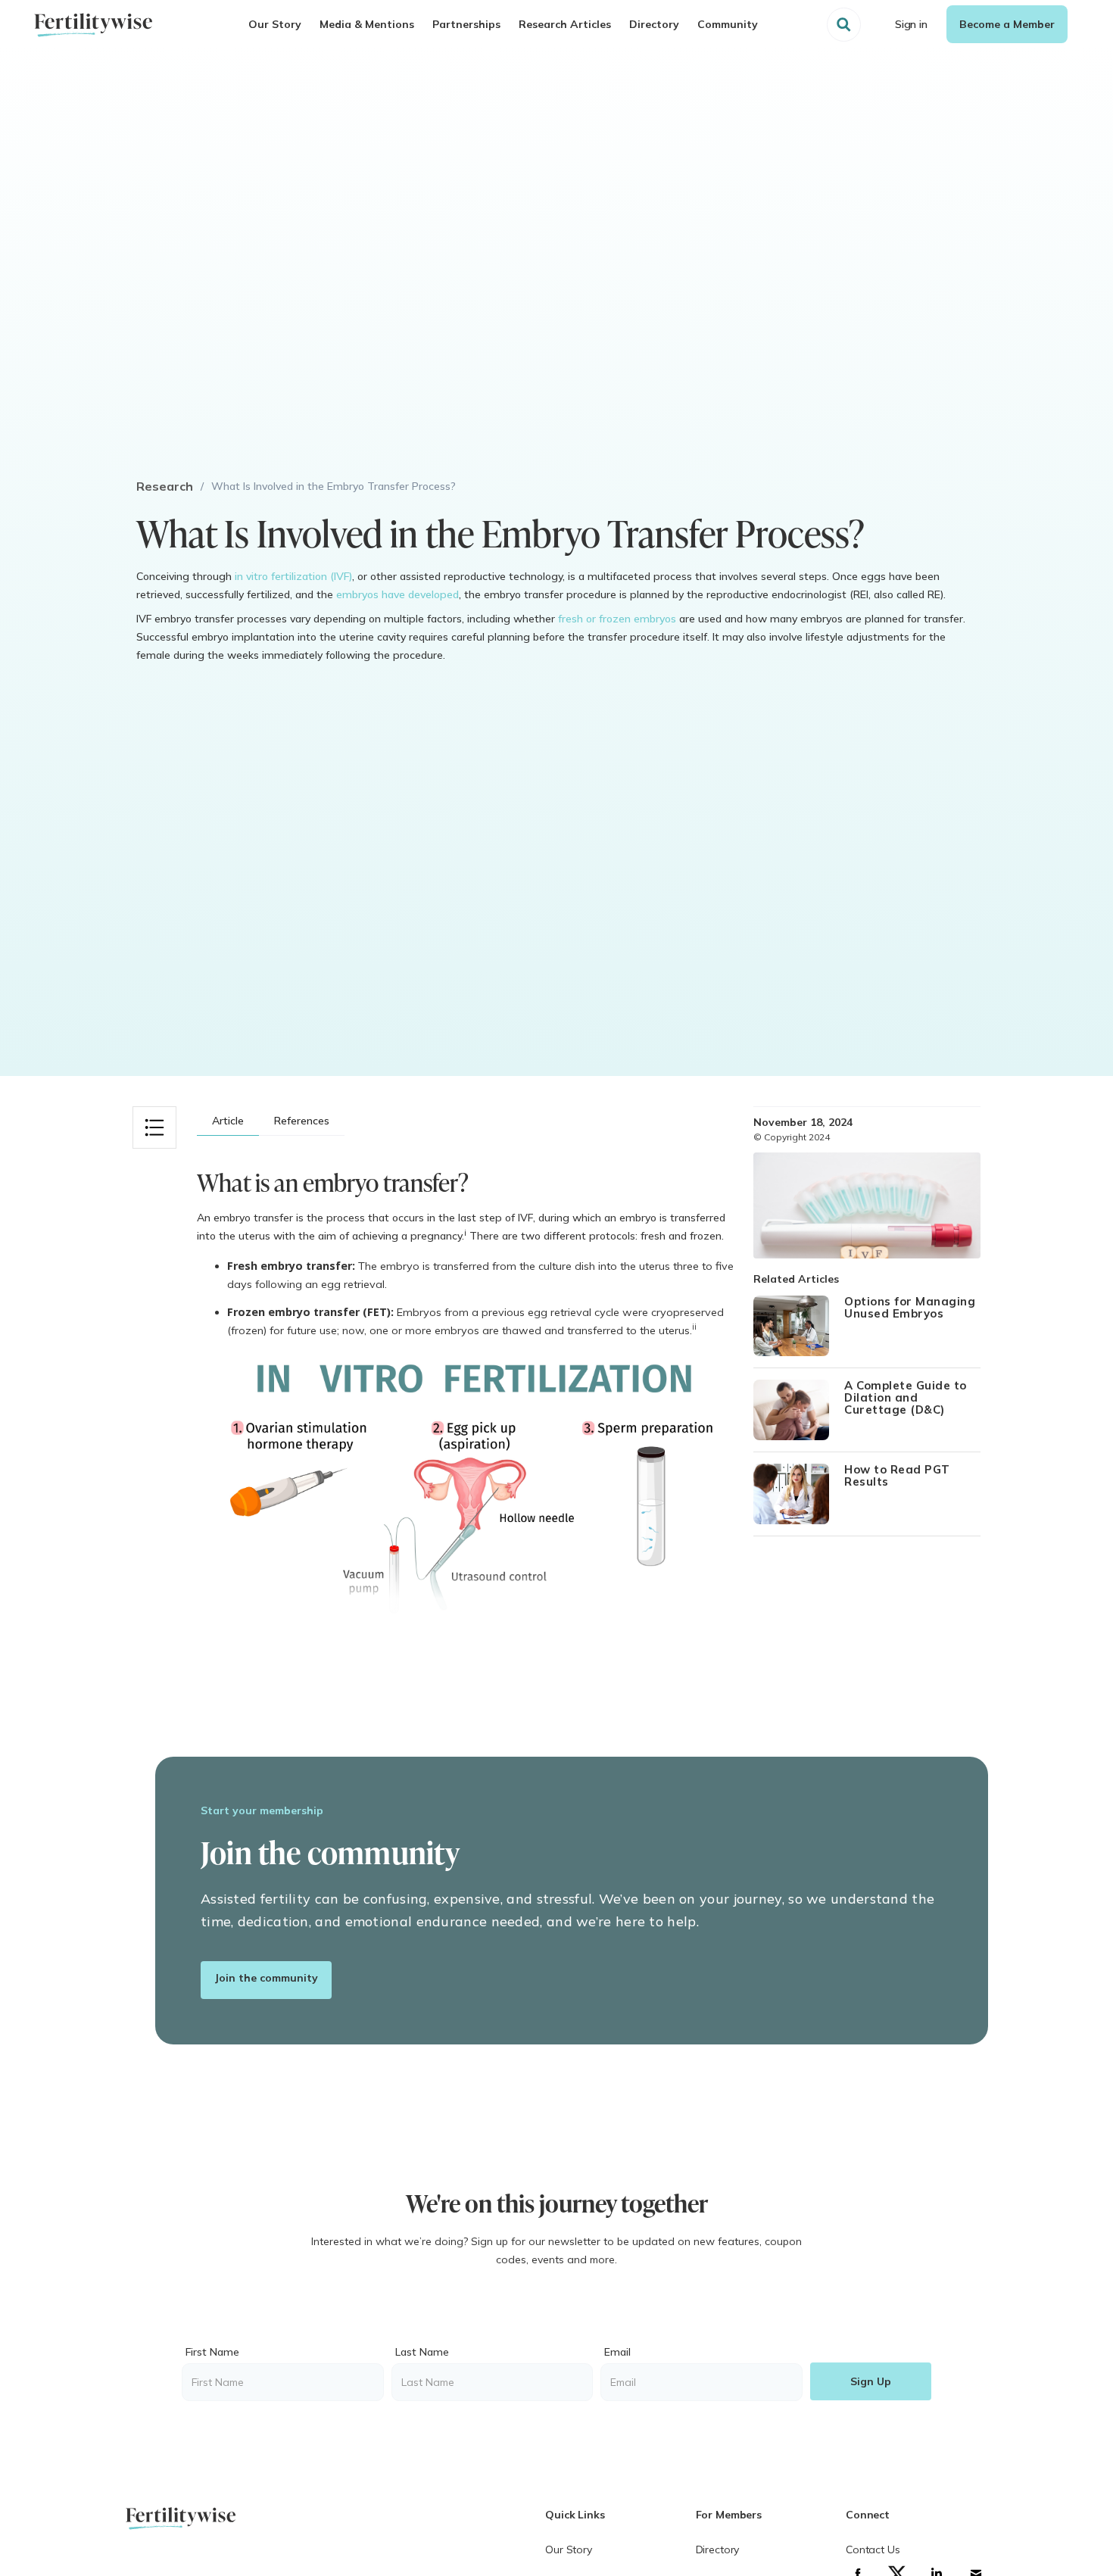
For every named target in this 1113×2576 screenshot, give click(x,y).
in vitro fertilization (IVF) (293, 576)
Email (617, 2352)
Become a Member (1007, 24)
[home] (93, 25)
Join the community (266, 1978)
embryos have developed (397, 594)
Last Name (422, 2352)
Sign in (911, 24)
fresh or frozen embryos (617, 619)
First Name (212, 2352)
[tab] (228, 1121)
